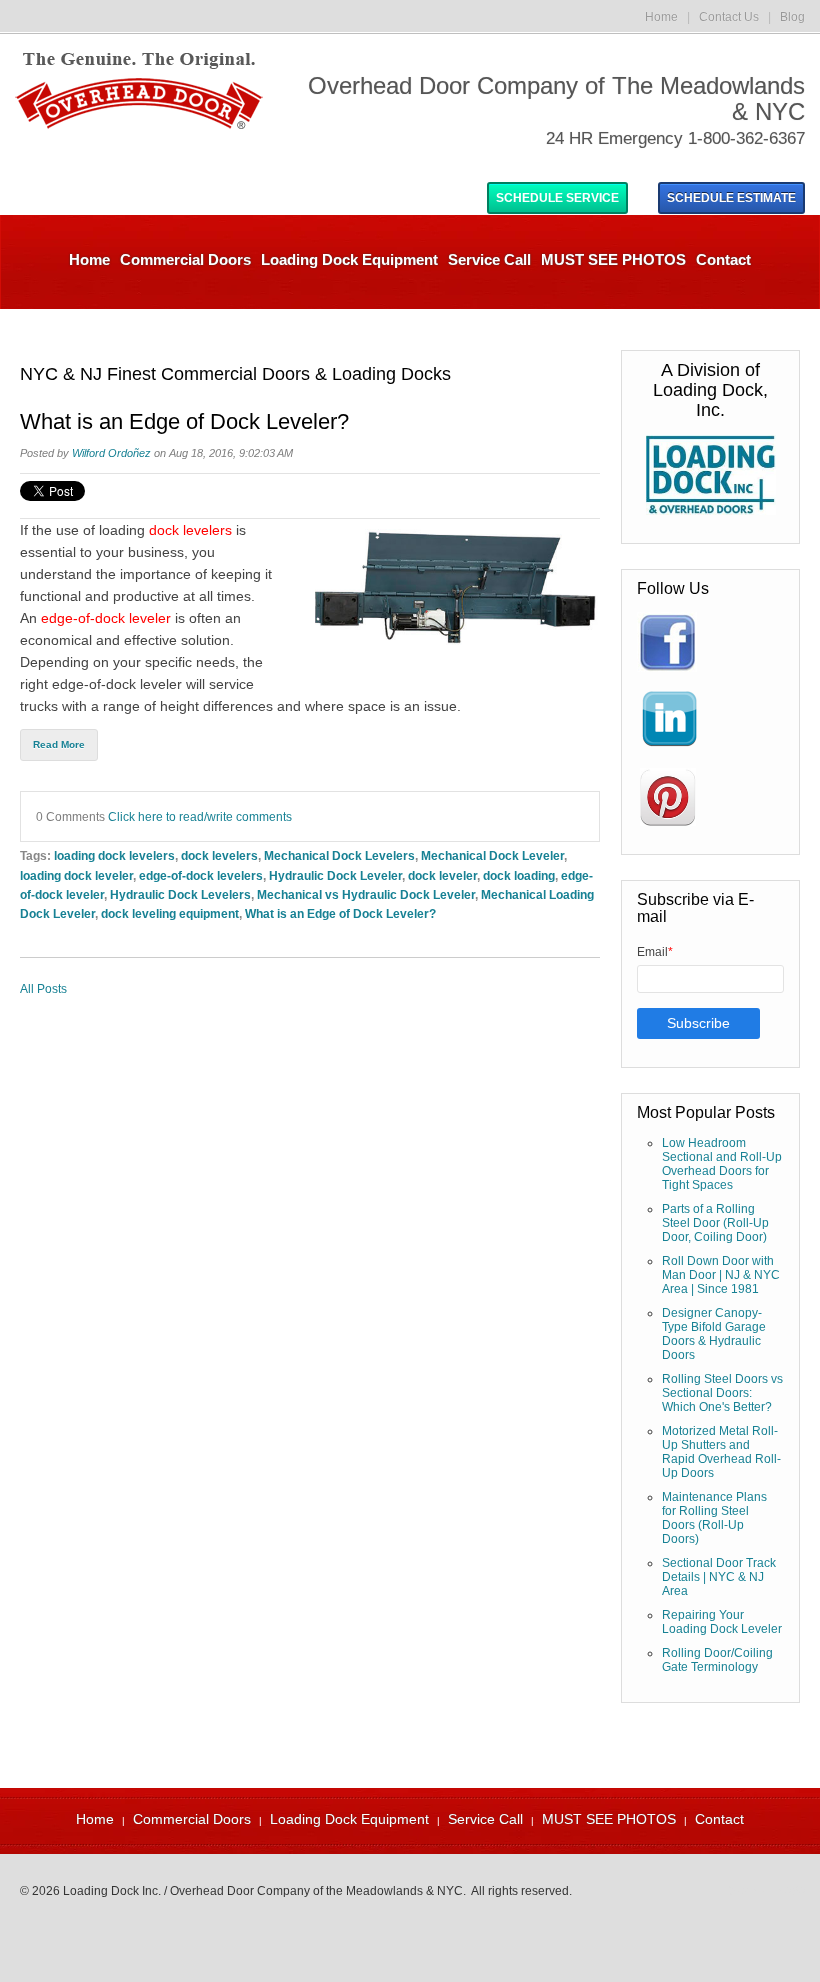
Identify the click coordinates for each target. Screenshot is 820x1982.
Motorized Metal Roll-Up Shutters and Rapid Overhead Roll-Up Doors (721, 1452)
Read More (59, 744)
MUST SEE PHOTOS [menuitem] (613, 259)
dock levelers (165, 530)
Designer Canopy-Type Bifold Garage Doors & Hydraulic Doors (714, 1334)
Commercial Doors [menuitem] (185, 259)
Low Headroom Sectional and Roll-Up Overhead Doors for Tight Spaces (722, 1164)
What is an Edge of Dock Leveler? (184, 422)
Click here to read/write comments (200, 816)
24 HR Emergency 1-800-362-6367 (675, 138)
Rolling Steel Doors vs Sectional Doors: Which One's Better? (722, 1393)
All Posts (43, 989)
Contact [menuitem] (723, 259)
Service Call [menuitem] (489, 259)
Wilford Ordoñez (111, 453)
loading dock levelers (114, 855)
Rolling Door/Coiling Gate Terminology (717, 1660)
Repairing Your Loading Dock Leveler (722, 1622)
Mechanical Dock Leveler (492, 855)
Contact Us (729, 17)
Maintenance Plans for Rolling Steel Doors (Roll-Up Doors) (714, 1518)
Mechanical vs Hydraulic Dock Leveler (366, 894)
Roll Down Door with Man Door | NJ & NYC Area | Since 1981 (721, 1275)
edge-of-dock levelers (201, 875)
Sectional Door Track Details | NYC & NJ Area (719, 1577)
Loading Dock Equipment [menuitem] (349, 259)
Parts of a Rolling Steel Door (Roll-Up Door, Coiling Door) (715, 1223)
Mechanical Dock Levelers (339, 855)
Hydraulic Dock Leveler (335, 875)
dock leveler (442, 875)
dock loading (519, 875)
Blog (792, 17)
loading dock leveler (76, 875)
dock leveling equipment (170, 913)
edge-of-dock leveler (106, 618)
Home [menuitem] (89, 259)
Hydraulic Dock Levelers (180, 894)
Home (661, 17)
